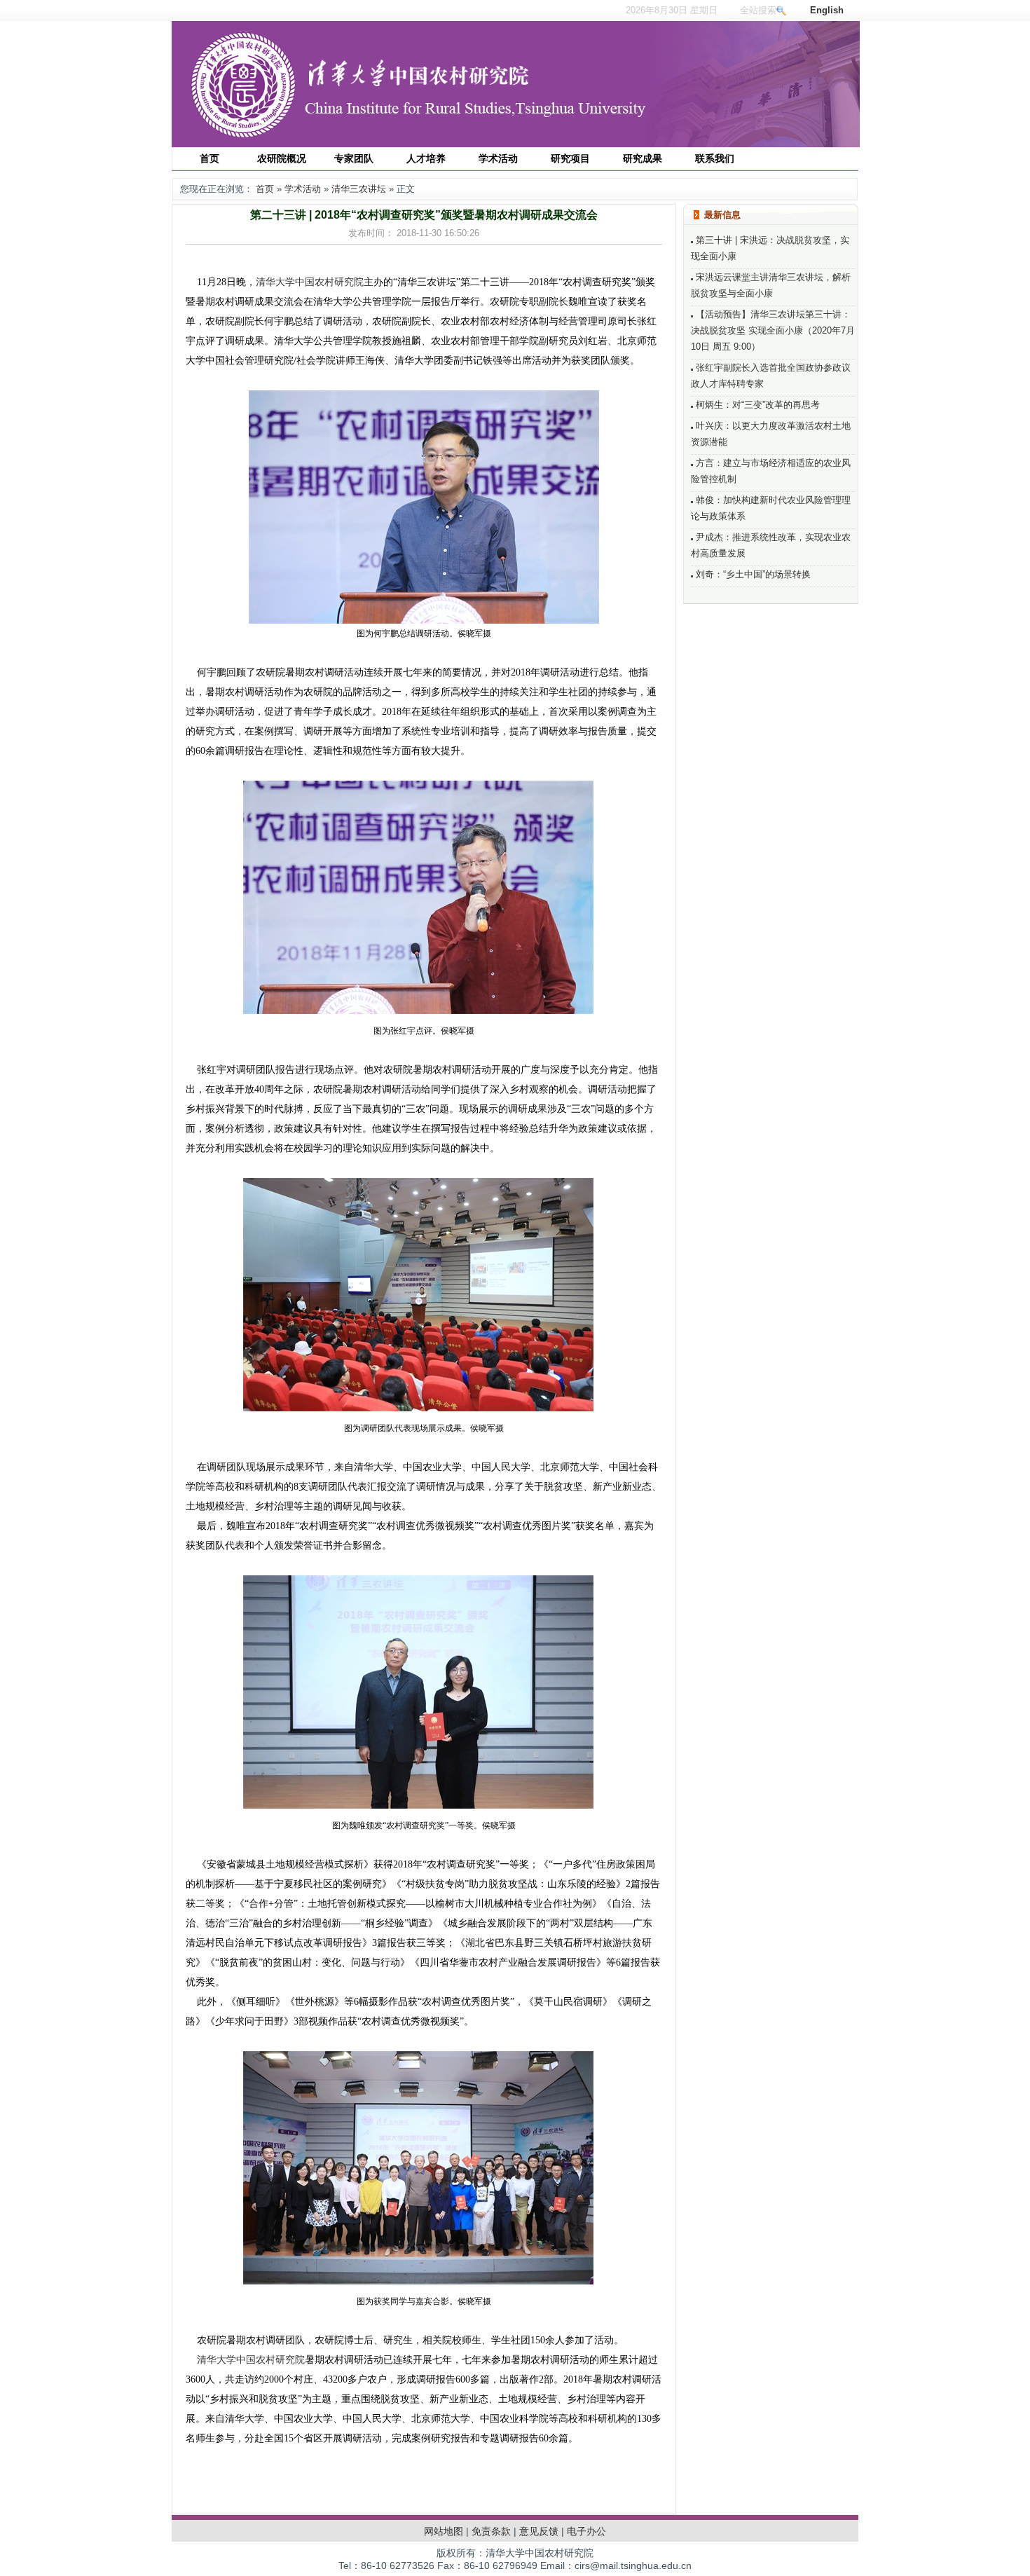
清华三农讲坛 (359, 189)
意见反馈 (539, 2531)
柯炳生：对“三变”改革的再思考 (756, 405)
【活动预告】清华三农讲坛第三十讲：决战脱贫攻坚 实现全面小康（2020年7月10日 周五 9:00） (773, 330)
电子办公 (586, 2531)
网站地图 (444, 2531)
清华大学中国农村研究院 (310, 282)
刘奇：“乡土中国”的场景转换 (752, 574)
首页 (265, 189)
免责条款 (491, 2531)
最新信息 (722, 215)
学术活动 (303, 189)
